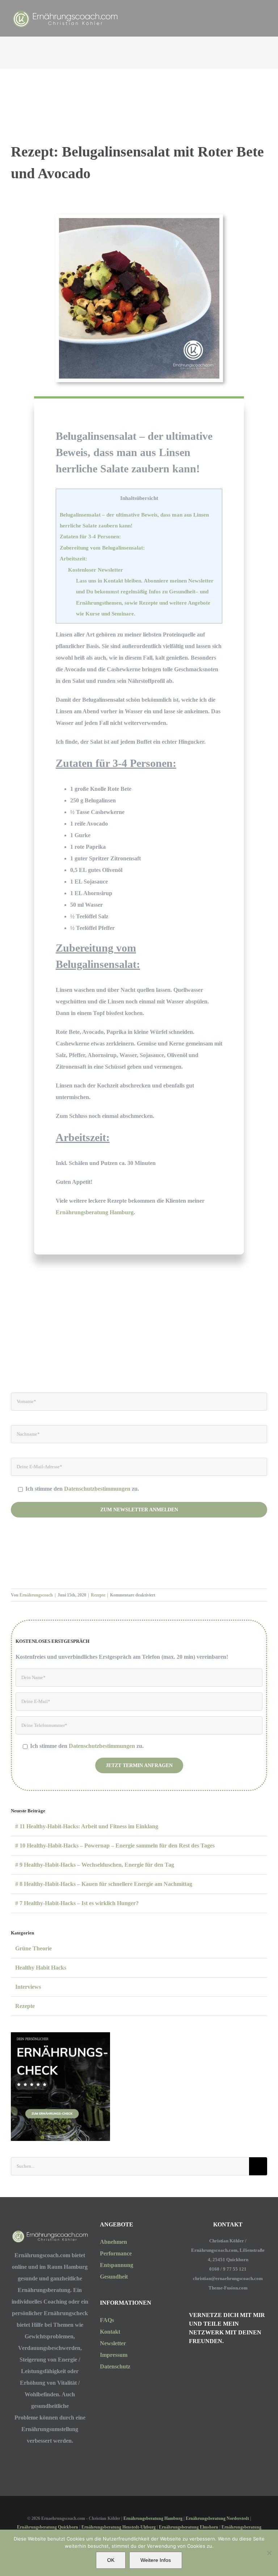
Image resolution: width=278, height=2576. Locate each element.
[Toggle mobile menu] (264, 11)
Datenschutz (115, 2366)
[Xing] (220, 2362)
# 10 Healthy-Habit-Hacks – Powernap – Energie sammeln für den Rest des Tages (115, 1846)
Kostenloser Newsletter (96, 570)
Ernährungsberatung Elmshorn (189, 2527)
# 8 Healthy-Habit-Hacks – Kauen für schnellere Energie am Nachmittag (104, 1884)
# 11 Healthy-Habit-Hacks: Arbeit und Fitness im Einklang (87, 1826)
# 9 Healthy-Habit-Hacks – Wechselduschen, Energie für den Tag (95, 1865)
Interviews (28, 1987)
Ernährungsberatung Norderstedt (217, 2518)
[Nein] (269, 2553)
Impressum (114, 2355)
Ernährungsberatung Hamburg (95, 1212)
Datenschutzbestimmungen (98, 1489)
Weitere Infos (156, 2560)
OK (111, 2560)
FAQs (107, 2320)
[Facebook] (201, 2362)
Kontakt (110, 2332)
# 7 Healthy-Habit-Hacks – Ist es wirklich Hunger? (77, 1903)
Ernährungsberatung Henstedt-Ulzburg (119, 2527)
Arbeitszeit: (73, 558)
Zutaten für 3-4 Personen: (90, 536)
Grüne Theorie (33, 1948)
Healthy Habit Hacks (41, 1968)
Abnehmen (113, 2242)
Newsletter (113, 2343)
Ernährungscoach (36, 1595)
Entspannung (117, 2265)
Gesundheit (114, 2277)
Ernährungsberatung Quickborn (48, 2527)
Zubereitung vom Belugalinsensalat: (102, 548)
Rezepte (98, 1595)
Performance (116, 2253)
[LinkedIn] (211, 2362)
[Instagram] (191, 2362)
